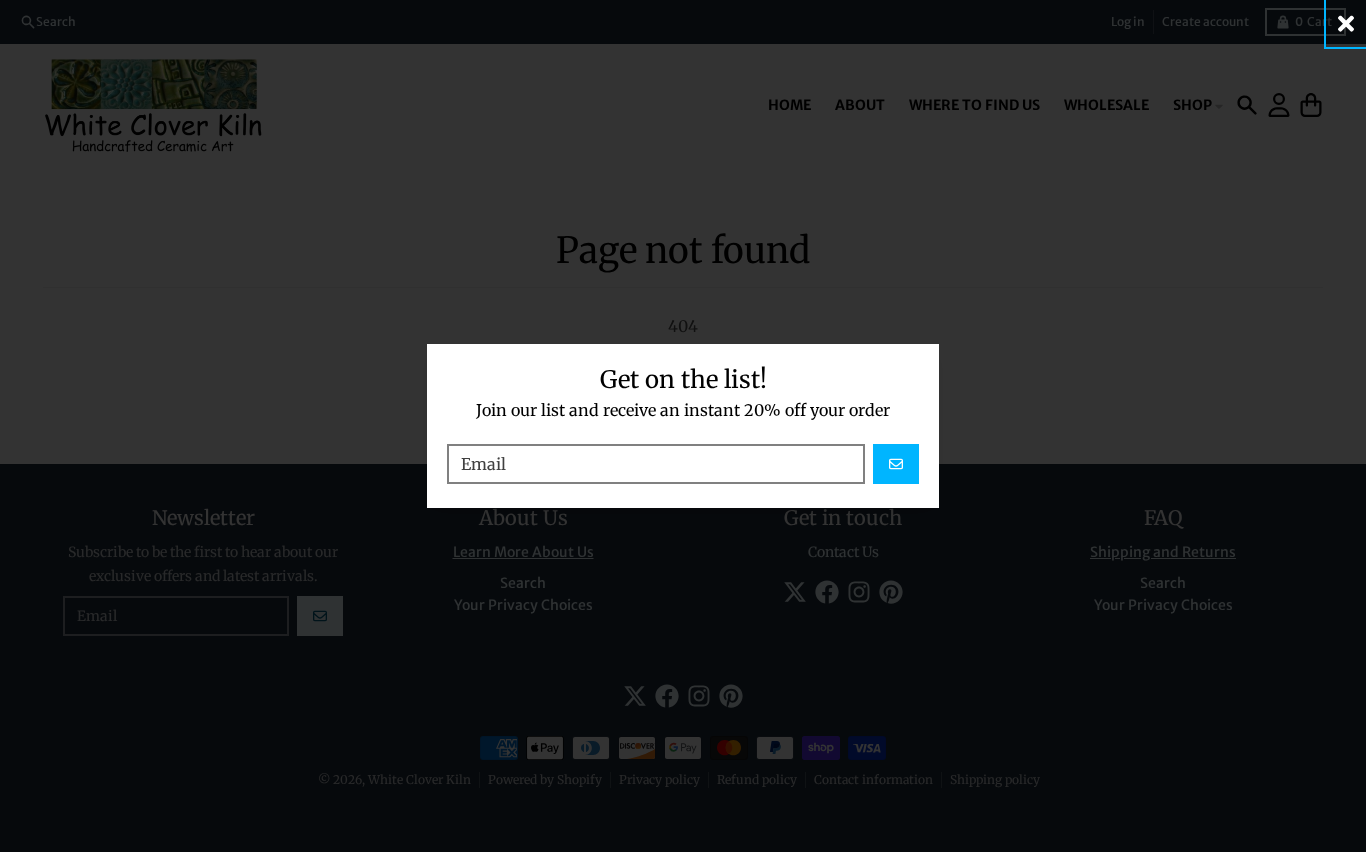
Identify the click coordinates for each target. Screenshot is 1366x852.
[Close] (1346, 23)
